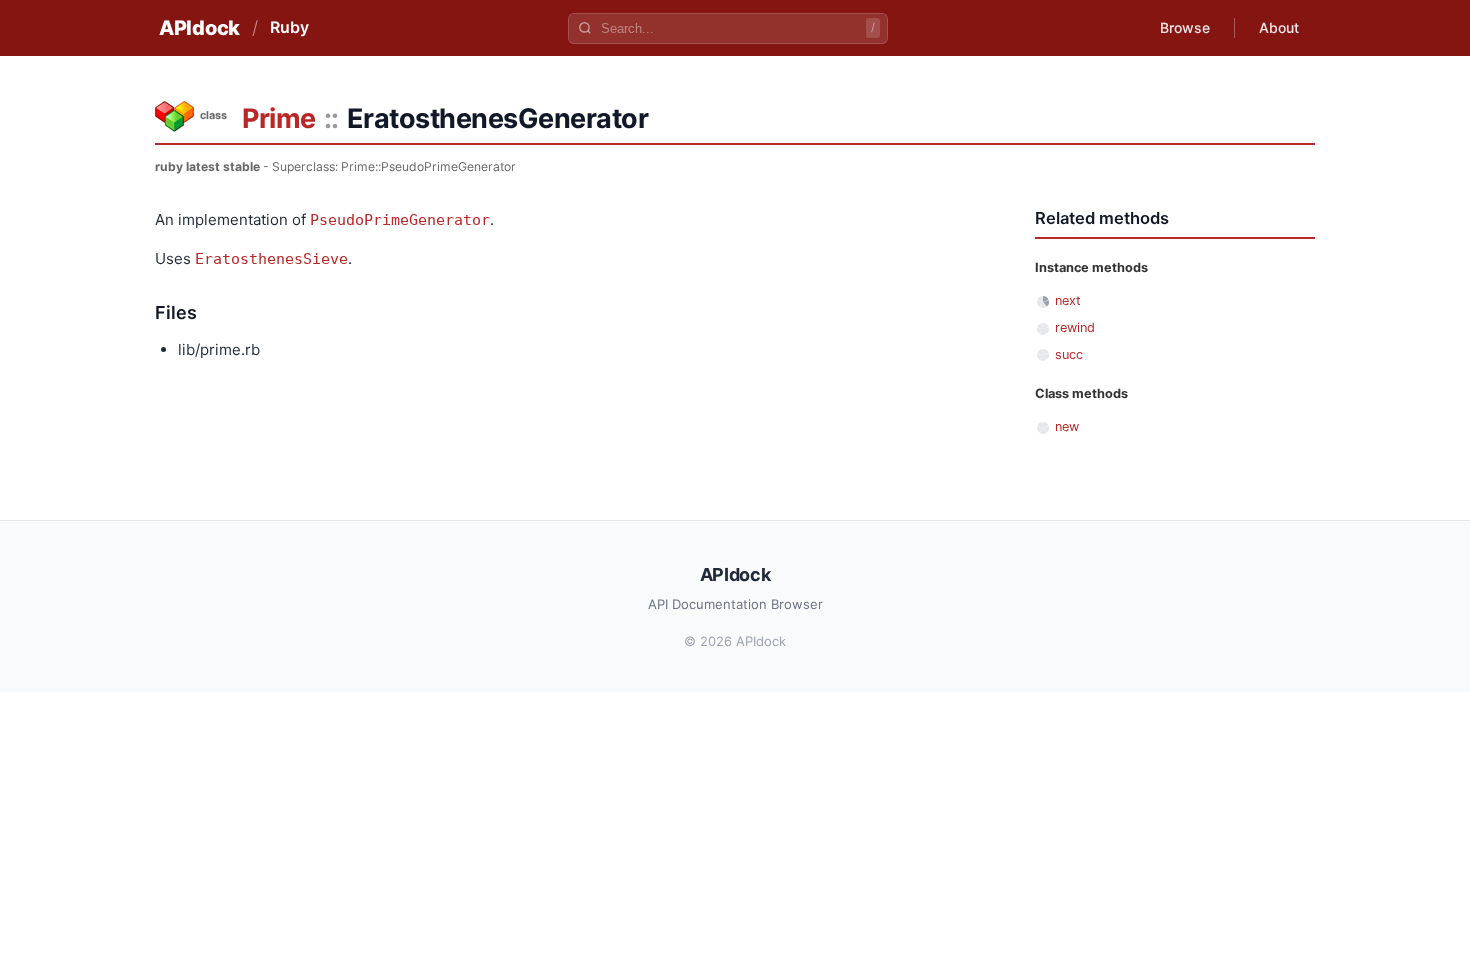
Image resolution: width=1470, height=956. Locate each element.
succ (1069, 354)
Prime (279, 118)
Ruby (289, 27)
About (1279, 27)
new (1067, 426)
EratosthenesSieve (271, 259)
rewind (1075, 327)
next (1068, 300)
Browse (1185, 27)
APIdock (199, 28)
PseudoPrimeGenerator (400, 220)
